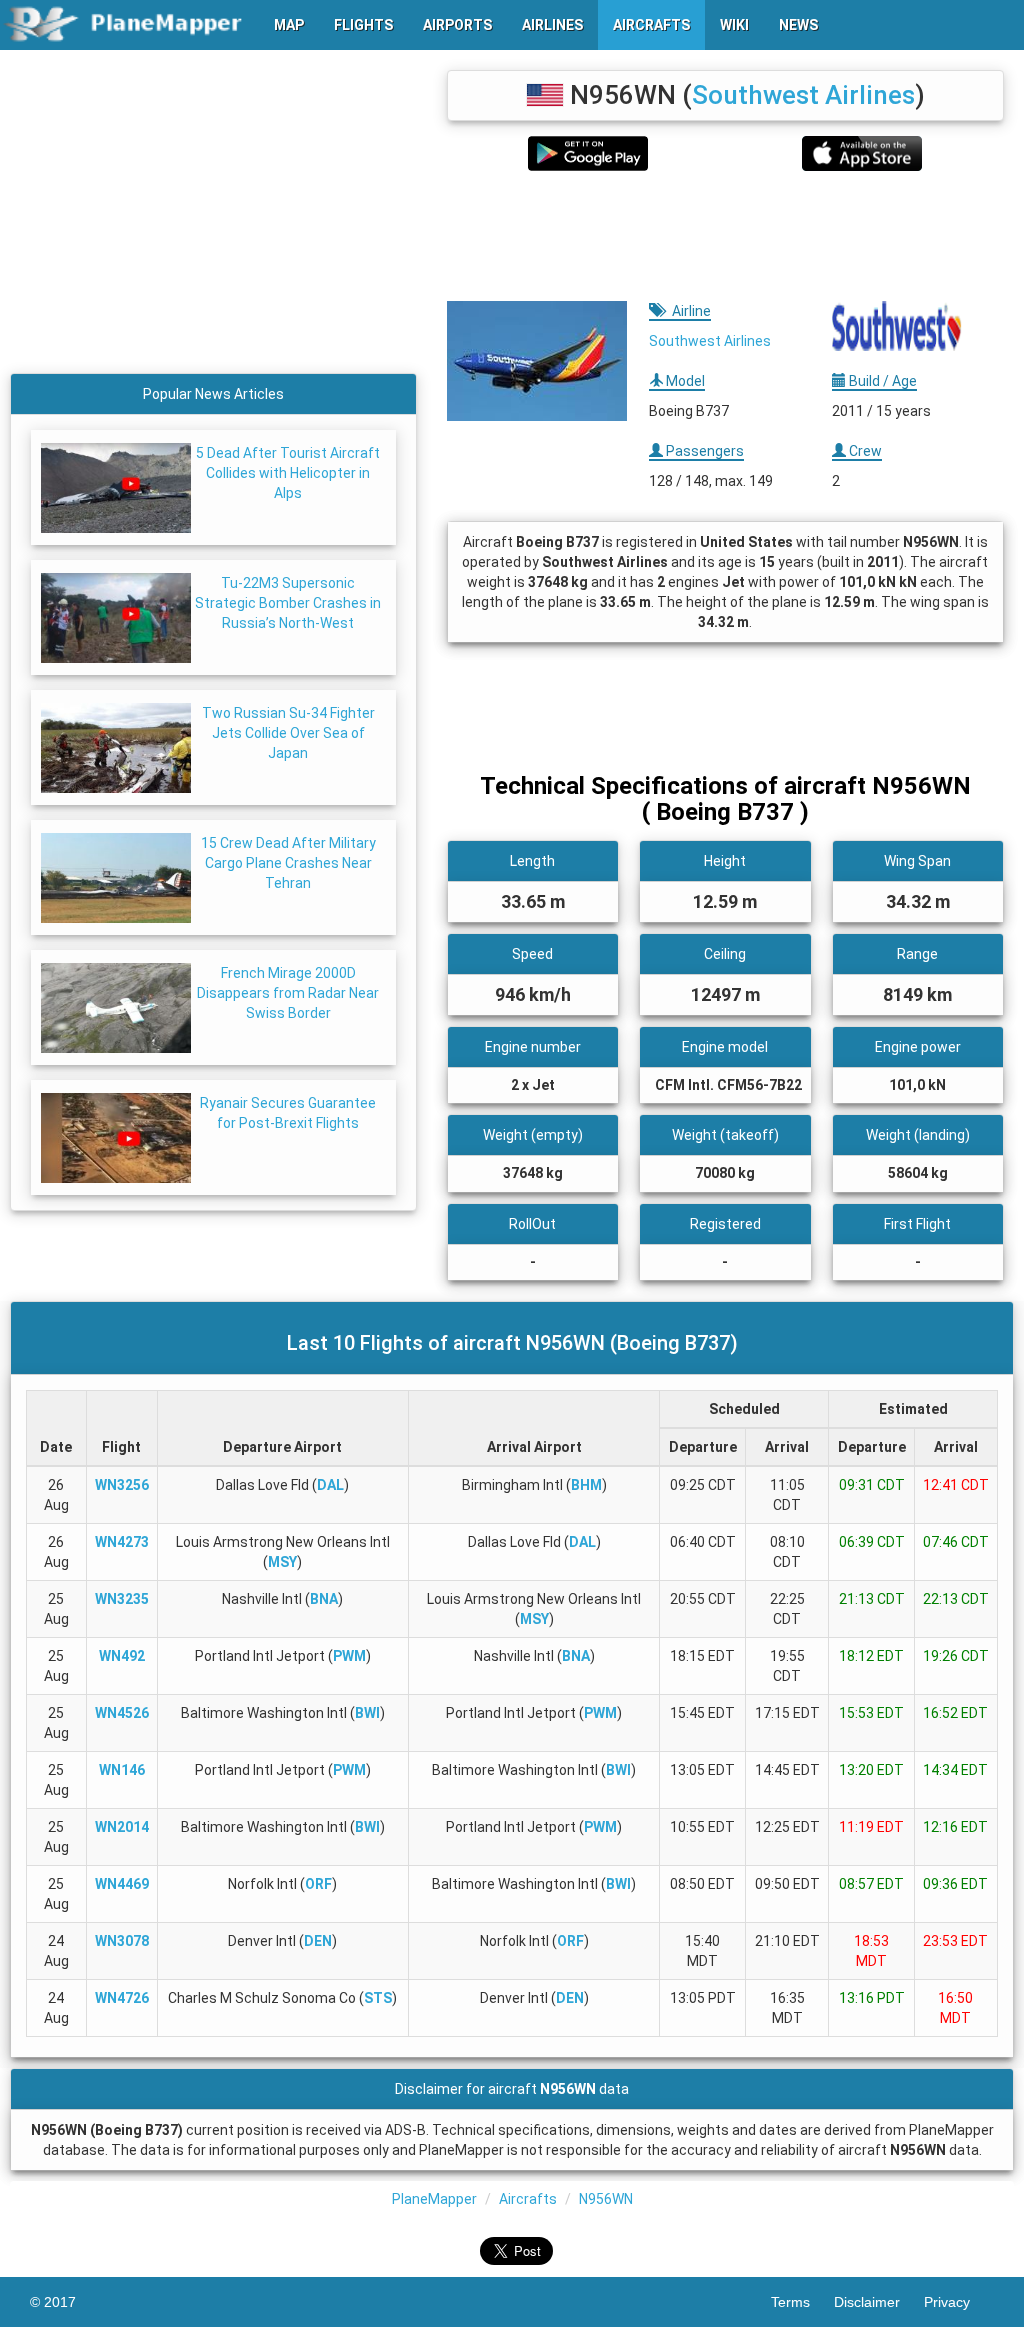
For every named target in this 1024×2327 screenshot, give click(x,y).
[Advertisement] (725, 236)
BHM (586, 1485)
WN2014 (122, 1827)
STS (378, 1998)
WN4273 (122, 1542)
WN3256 (122, 1485)
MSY (282, 1562)
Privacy (959, 2302)
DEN (318, 1941)
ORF (318, 1884)
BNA (324, 1599)
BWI (367, 1713)
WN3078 (122, 1941)
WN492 (122, 1656)
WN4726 (122, 1998)
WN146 (122, 1770)
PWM (349, 1656)
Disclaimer (879, 2302)
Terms (802, 2302)
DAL (330, 1485)
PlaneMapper (434, 2199)
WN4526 (122, 1713)
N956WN (606, 2199)
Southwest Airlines (803, 95)
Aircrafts (528, 2199)
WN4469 (122, 1884)
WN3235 (122, 1599)
